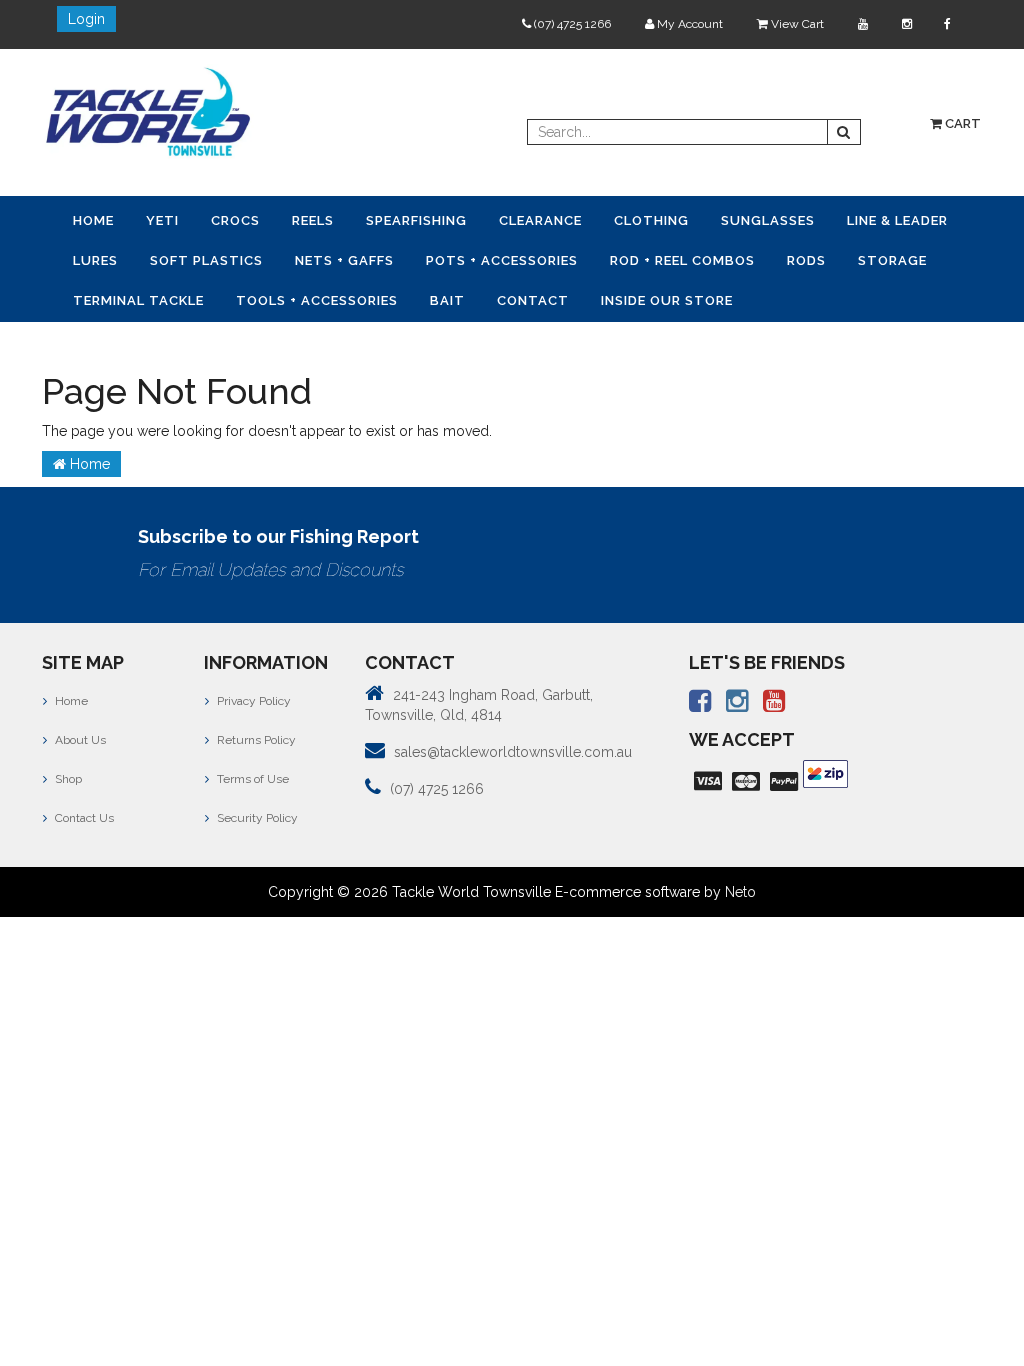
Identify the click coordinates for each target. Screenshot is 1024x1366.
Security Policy (256, 818)
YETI (162, 220)
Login (86, 19)
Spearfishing (416, 220)
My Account (688, 24)
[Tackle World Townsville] (148, 111)
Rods (806, 260)
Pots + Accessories (502, 260)
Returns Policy (255, 740)
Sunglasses (768, 220)
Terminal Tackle (138, 300)
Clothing (651, 220)
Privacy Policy (252, 701)
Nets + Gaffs (344, 260)
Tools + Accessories (317, 300)
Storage (892, 260)
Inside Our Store (667, 300)
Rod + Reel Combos (682, 260)
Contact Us (83, 818)
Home (93, 220)
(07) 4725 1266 (571, 24)
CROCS (235, 220)
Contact (533, 300)
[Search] (844, 132)
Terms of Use (251, 779)
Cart (961, 123)
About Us (79, 740)
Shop (67, 779)
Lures (95, 260)
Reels (313, 220)
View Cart (796, 24)
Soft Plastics (206, 260)
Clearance (540, 220)
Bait (447, 300)
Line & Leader (897, 220)
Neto (740, 892)
